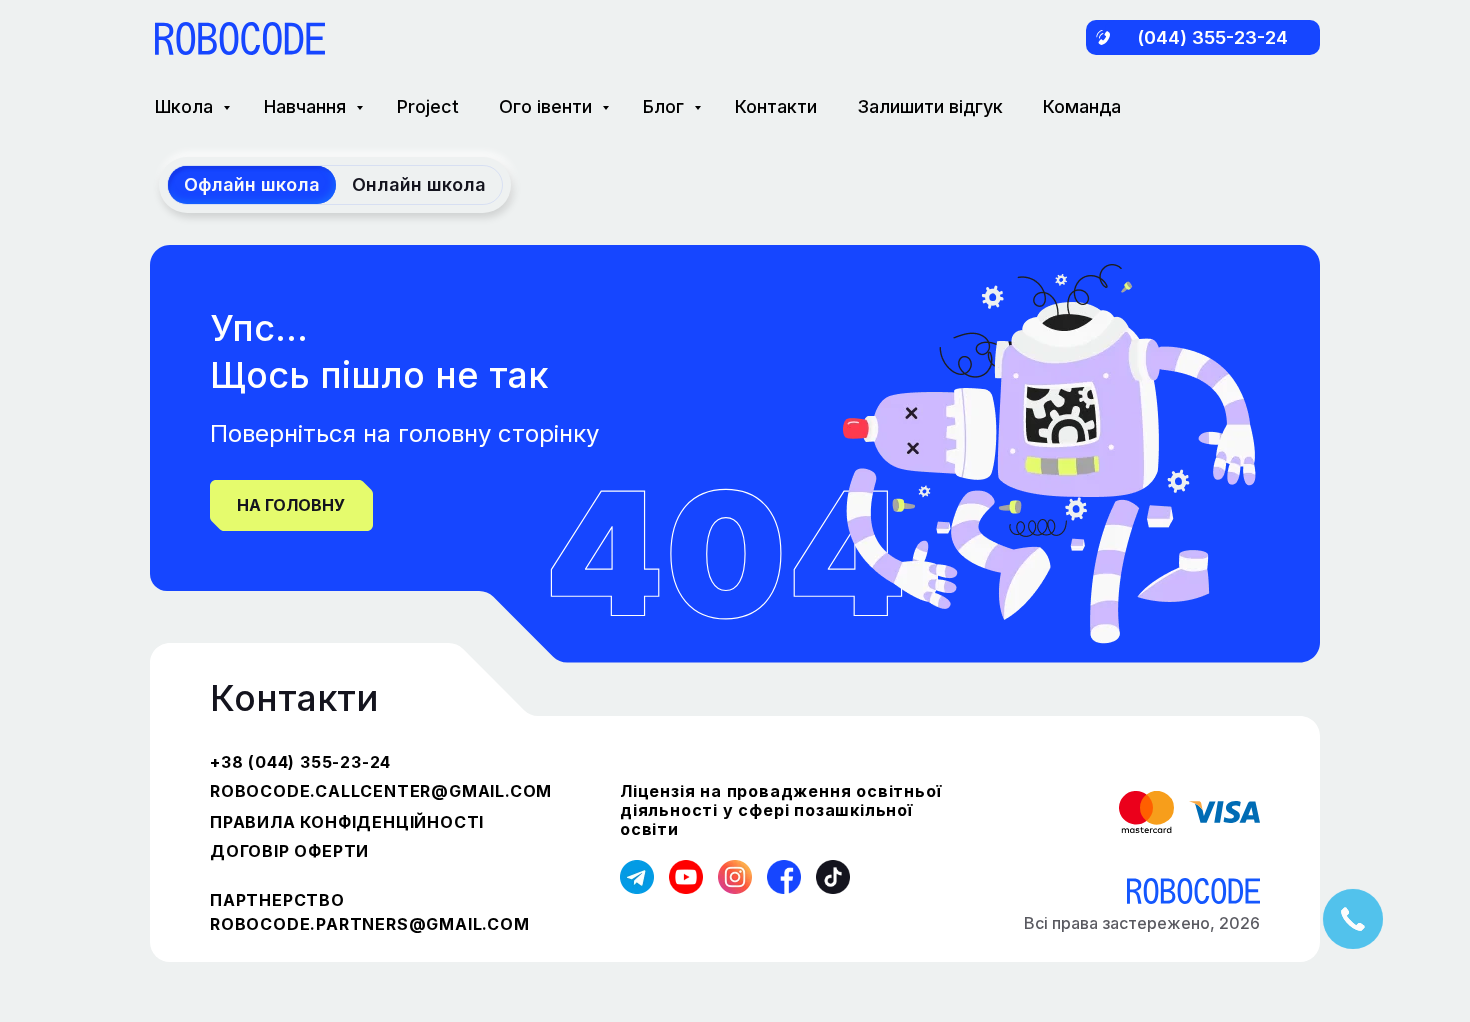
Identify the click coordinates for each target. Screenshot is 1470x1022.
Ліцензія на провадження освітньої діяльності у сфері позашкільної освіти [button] (780, 810)
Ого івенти (548, 106)
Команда (1082, 106)
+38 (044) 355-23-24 (300, 762)
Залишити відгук (930, 106)
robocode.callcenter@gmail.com (381, 791)
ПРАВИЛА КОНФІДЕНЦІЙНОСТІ (347, 822)
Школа (186, 106)
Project (428, 106)
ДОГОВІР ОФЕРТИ (289, 851)
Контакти (776, 106)
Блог (666, 106)
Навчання (307, 106)
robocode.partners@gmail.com (370, 924)
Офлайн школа (252, 184)
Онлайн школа (419, 184)
